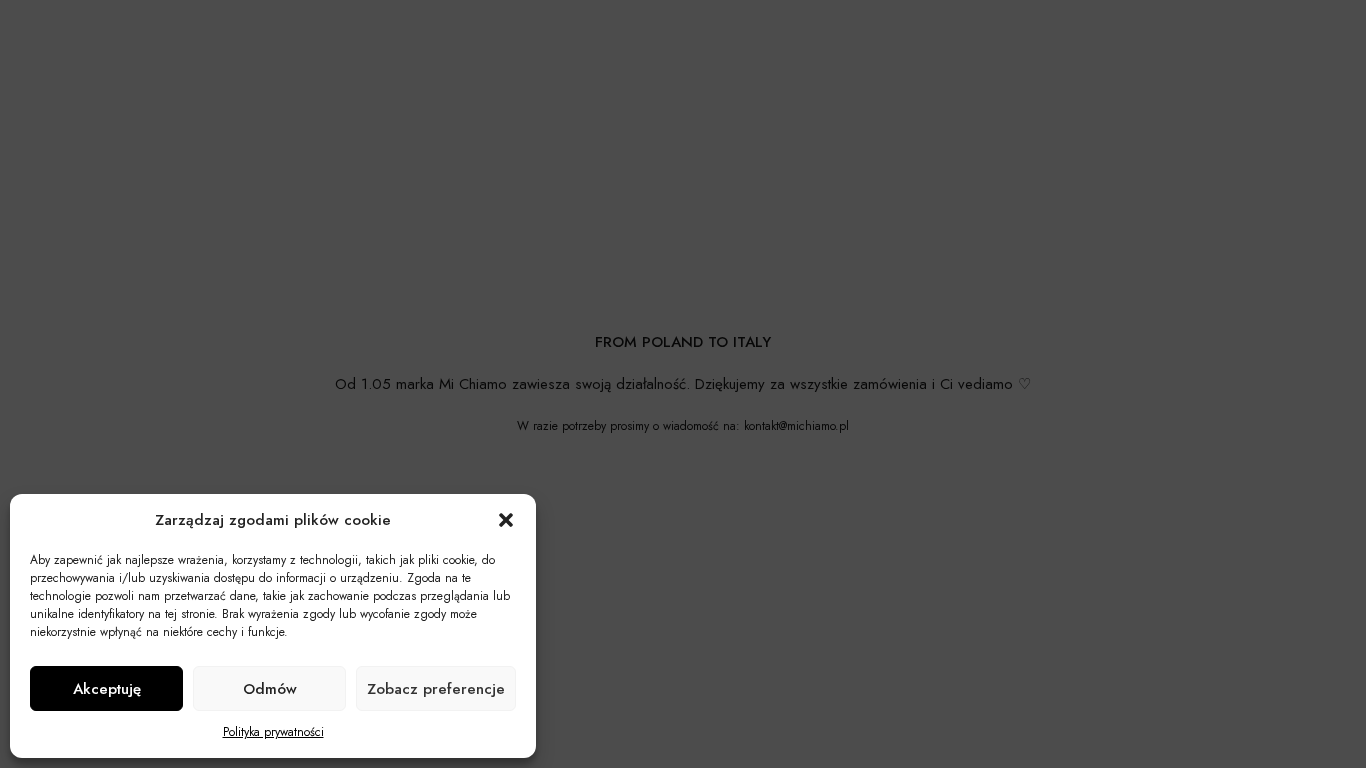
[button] (506, 520)
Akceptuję (107, 689)
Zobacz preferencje (436, 689)
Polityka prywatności (273, 732)
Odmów (270, 689)
